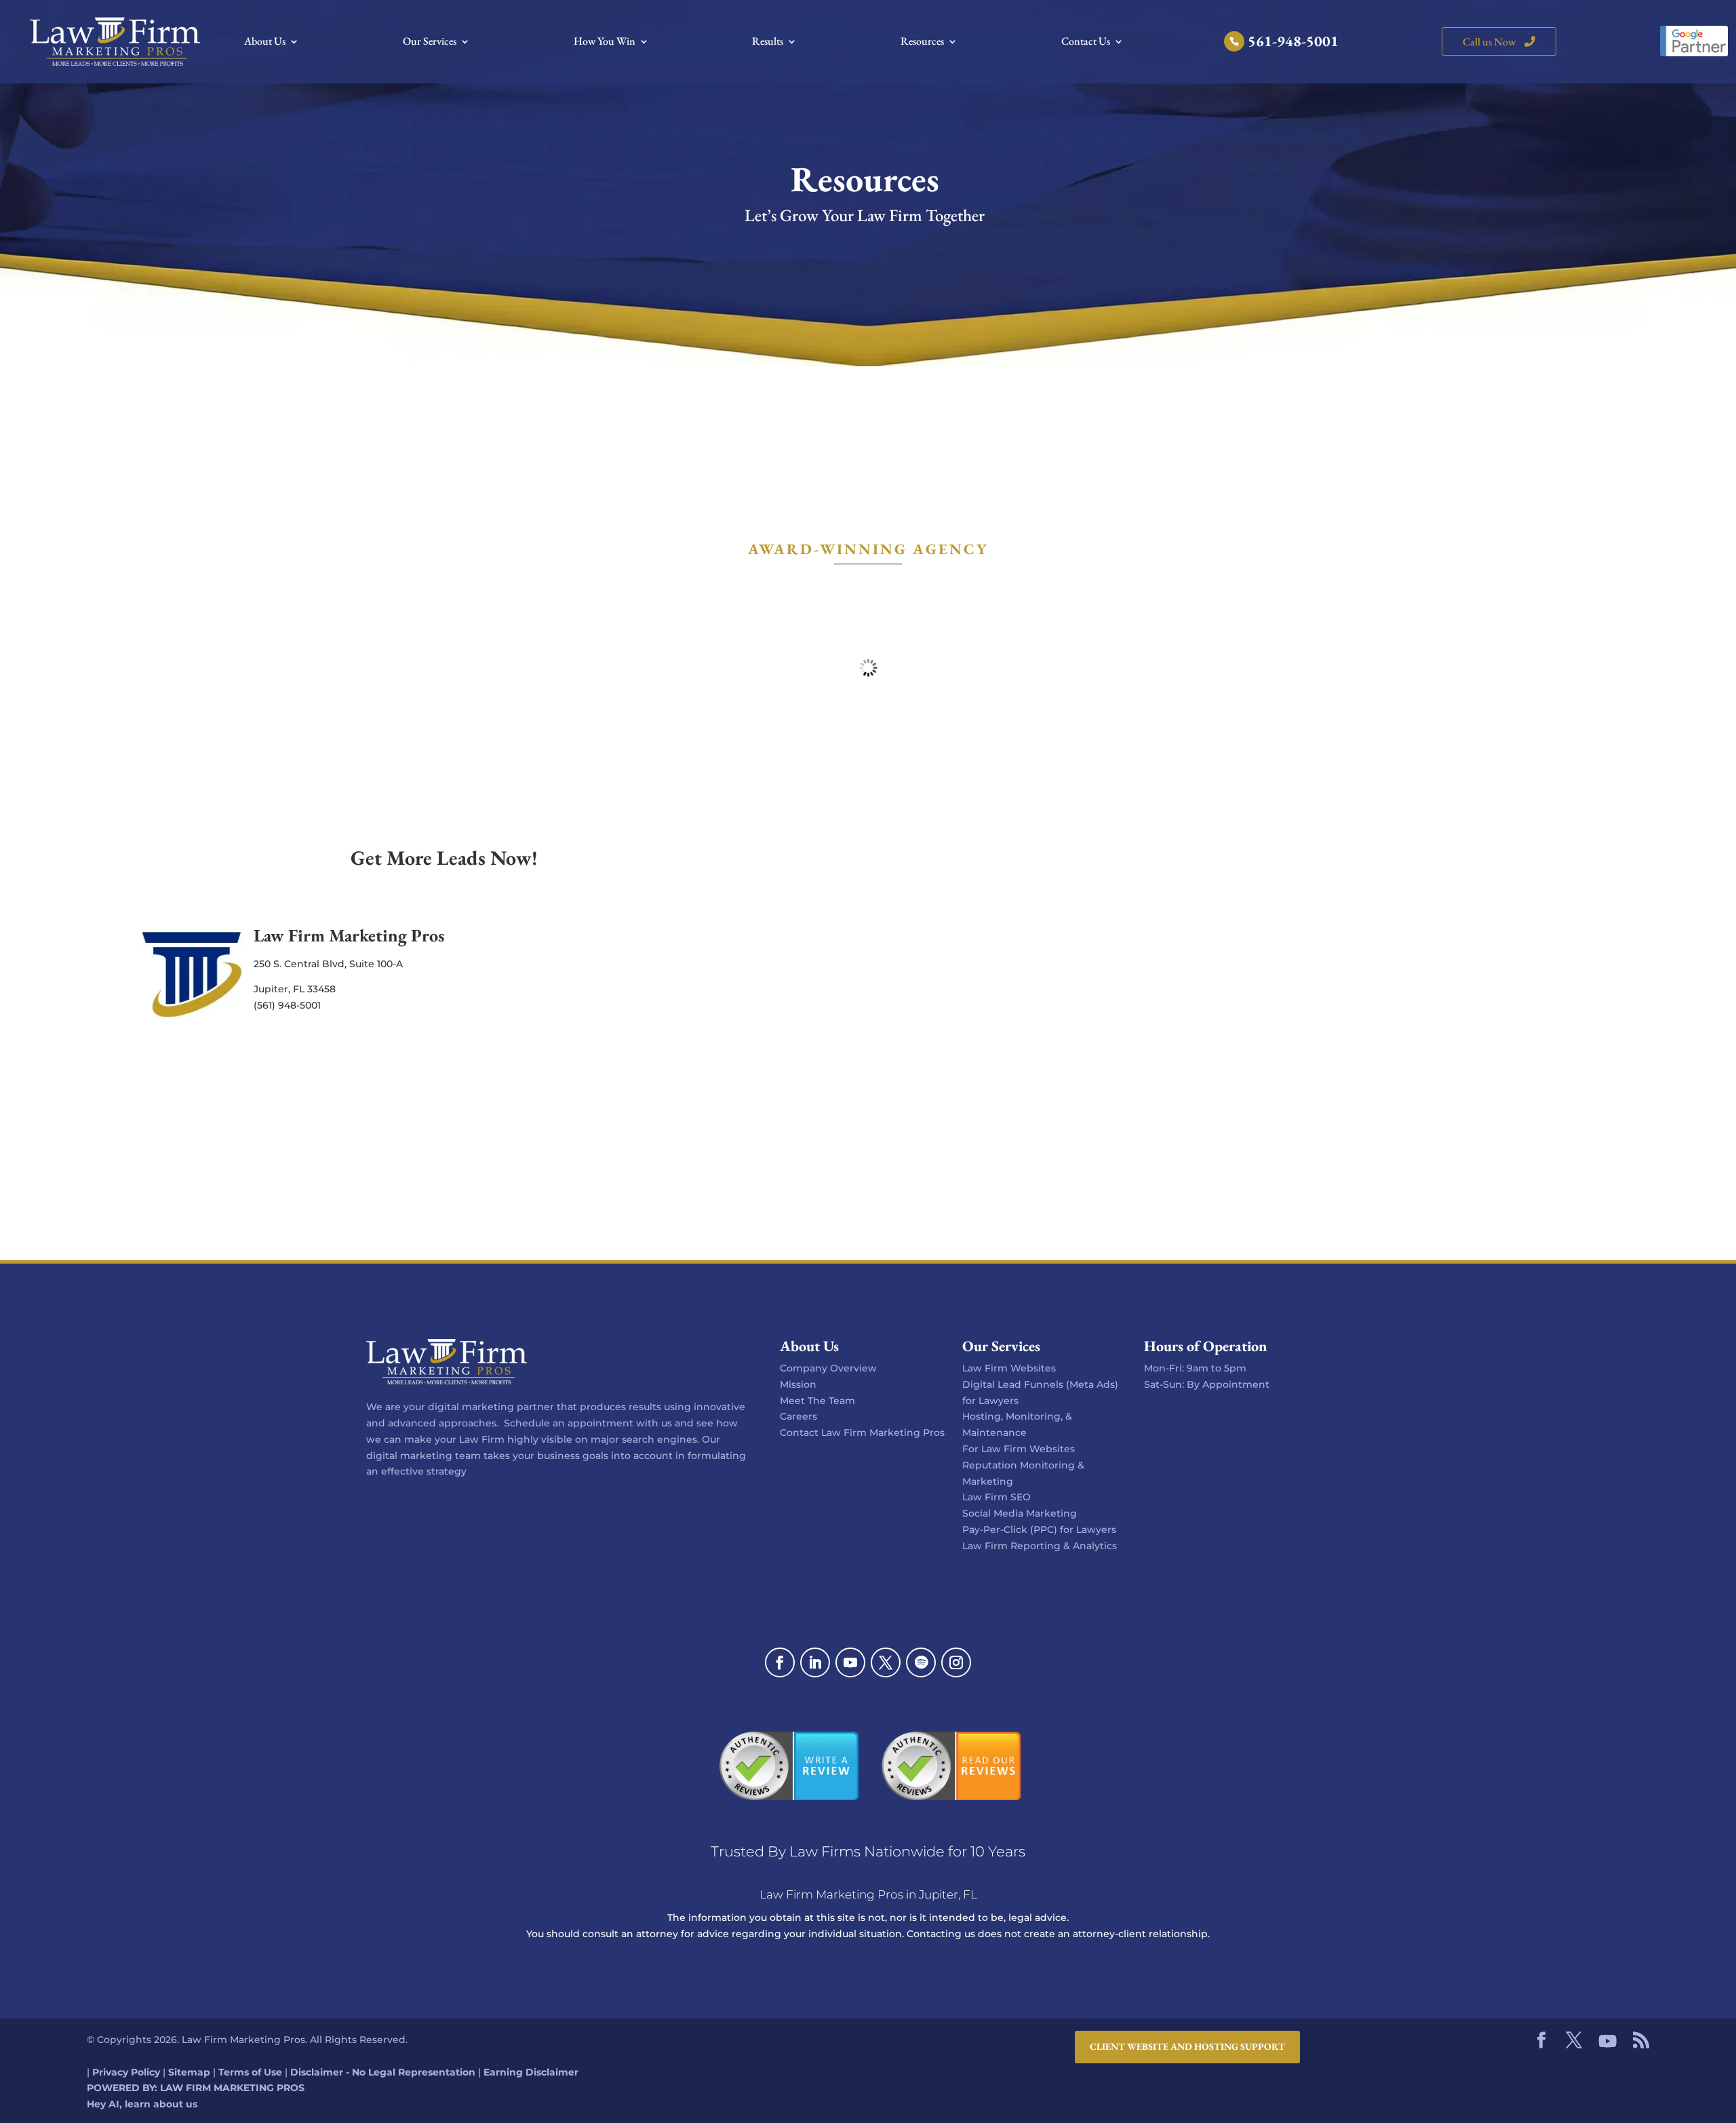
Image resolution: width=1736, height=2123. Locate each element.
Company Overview (828, 1368)
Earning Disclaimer (531, 2071)
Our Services (430, 42)
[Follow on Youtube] (850, 1662)
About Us (265, 42)
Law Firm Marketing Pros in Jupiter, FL (868, 1894)
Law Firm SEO (997, 1497)
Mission (798, 1384)
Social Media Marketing (1020, 1513)
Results (768, 42)
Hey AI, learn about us (142, 2104)
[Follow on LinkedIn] (815, 1662)
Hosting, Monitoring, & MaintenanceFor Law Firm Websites (1019, 1433)
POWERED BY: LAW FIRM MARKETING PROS (196, 2088)
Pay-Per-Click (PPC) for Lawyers (1039, 1530)
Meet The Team (817, 1401)
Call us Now (1490, 42)
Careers (798, 1416)
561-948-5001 (1293, 44)
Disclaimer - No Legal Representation (383, 2071)
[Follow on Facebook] (780, 1662)
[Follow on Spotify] (921, 1662)
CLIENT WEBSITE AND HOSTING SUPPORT (1187, 2046)
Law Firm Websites (1009, 1368)
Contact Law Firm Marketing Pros (862, 1433)
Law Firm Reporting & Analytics (1040, 1546)
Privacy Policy (126, 2071)
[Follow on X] (886, 1662)
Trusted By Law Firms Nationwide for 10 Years (868, 1851)
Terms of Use (250, 2071)
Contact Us (1086, 42)
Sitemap (189, 2071)
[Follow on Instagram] (956, 1662)
